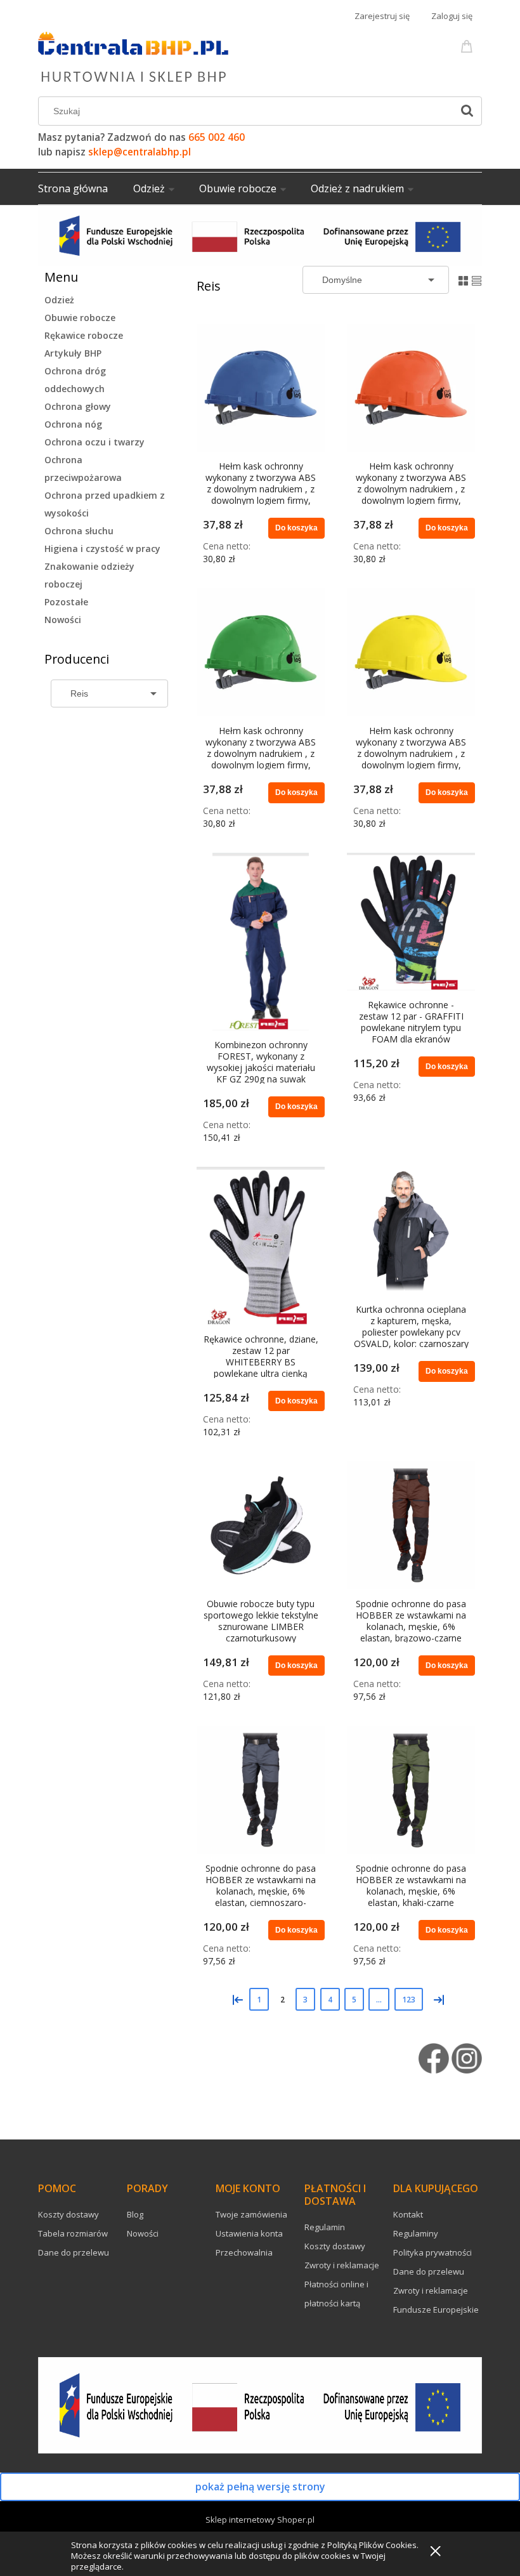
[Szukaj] (467, 111)
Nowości (63, 620)
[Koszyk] (469, 45)
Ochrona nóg (73, 424)
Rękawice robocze (84, 335)
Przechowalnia (244, 2252)
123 (409, 2000)
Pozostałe (66, 602)
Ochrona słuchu (79, 531)
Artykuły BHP (73, 353)
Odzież (59, 300)
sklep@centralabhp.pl (140, 152)
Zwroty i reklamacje (342, 2265)
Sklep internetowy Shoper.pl (260, 2520)
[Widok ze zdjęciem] (463, 279)
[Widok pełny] (477, 279)
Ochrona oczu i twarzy (94, 442)
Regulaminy (416, 2233)
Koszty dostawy (68, 2214)
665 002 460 (217, 137)
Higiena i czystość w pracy (102, 549)
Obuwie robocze (80, 318)
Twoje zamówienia (251, 2214)
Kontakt (408, 2214)
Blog (135, 2214)
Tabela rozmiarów (73, 2233)
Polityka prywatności (432, 2252)
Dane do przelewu (74, 2252)
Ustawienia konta (249, 2233)
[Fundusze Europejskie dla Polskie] (260, 234)
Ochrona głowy (78, 406)
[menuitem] (86, 188)
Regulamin (325, 2227)
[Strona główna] (133, 55)
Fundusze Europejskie (436, 2310)
